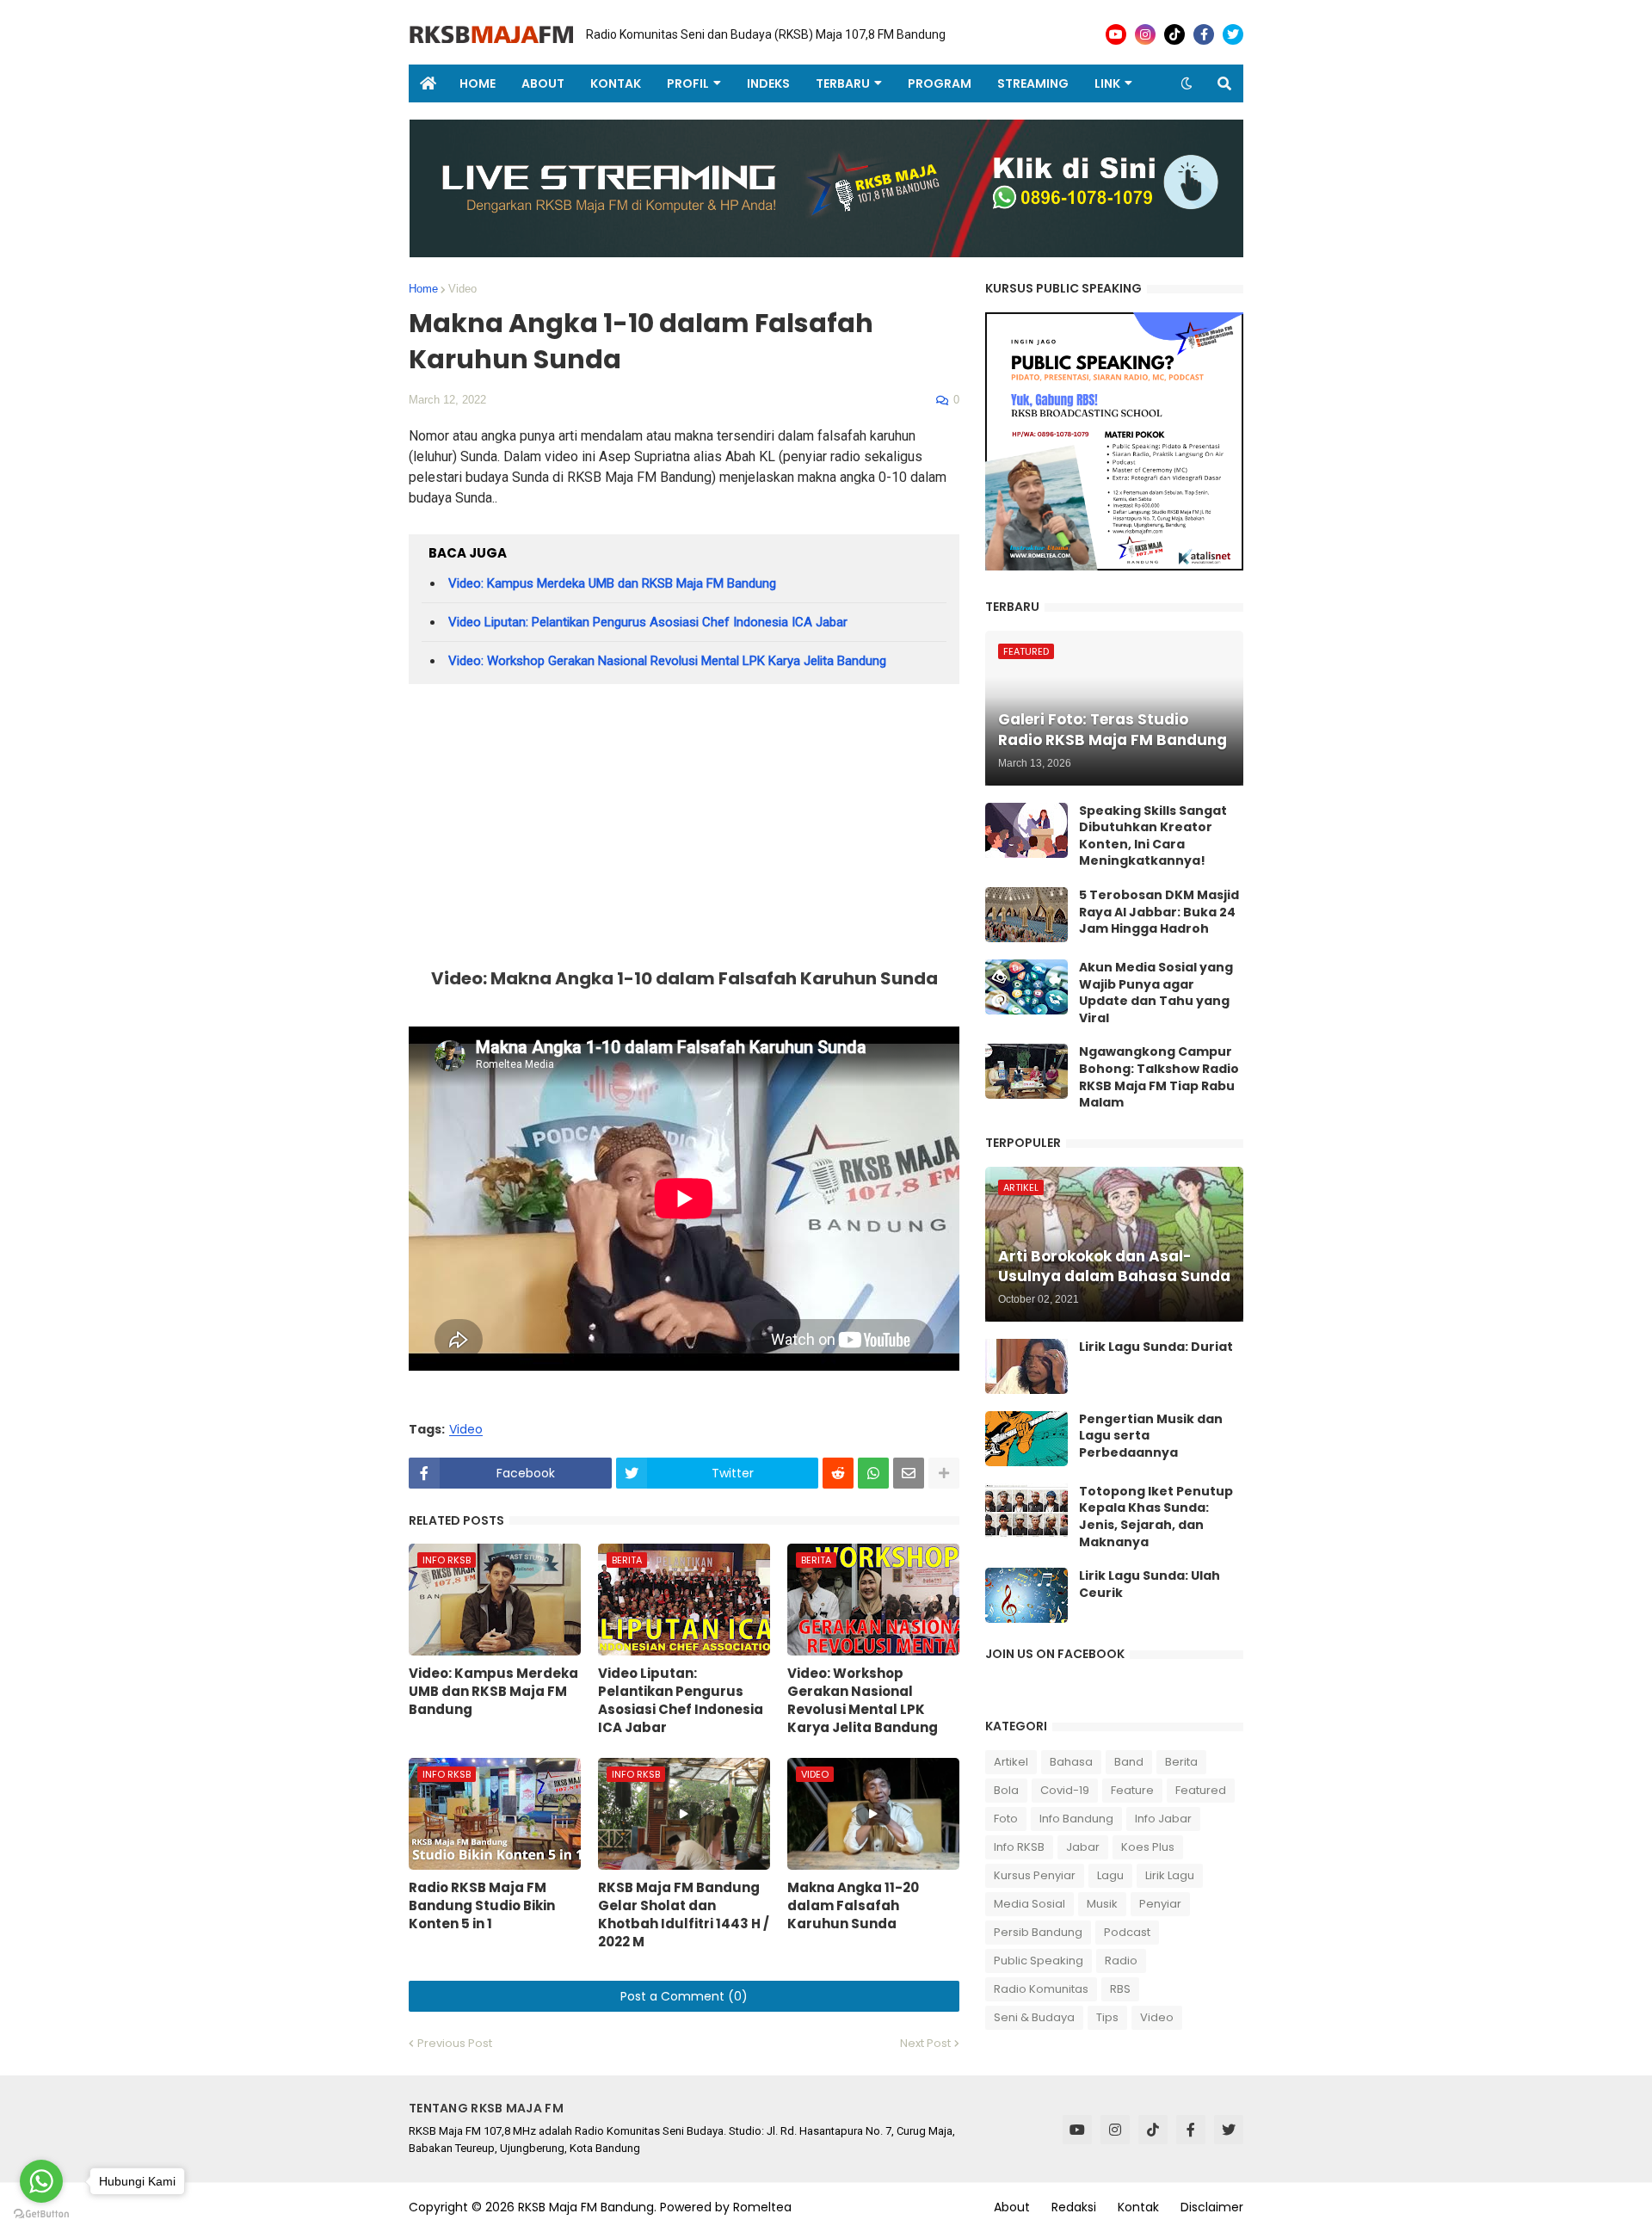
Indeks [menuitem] (768, 83)
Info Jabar (1163, 1819)
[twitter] (1233, 34)
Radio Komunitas (1041, 1989)
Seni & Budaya (1034, 2017)
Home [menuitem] (478, 83)
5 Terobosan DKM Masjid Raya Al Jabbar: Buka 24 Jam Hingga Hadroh (1159, 912)
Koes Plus (1148, 1847)
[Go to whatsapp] (41, 2181)
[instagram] (1145, 34)
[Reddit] (838, 1473)
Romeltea (762, 2207)
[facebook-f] (1204, 34)
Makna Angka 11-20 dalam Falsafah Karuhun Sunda (853, 1905)
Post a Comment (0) (684, 1996)
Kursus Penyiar (1035, 1875)
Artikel (1011, 1762)
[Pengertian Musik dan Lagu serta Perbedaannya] (1026, 1439)
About (1012, 2207)
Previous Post (455, 2043)
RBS (1120, 1989)
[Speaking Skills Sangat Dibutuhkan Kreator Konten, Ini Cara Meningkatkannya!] (1026, 830)
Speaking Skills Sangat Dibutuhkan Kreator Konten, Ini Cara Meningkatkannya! (1153, 836)
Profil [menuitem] (688, 83)
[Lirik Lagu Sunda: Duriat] (1026, 1366)
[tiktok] (1174, 34)
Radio (1121, 1961)
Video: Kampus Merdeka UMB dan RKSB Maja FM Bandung (612, 583)
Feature (1132, 1790)
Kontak (1138, 2207)
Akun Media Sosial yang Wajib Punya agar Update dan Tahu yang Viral (1156, 993)
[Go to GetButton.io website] (41, 2214)
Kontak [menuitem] (616, 83)
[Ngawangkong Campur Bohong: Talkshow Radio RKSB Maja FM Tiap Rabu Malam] (1026, 1071)
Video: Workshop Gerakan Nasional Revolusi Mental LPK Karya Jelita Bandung (667, 661)
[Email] (909, 1473)
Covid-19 (1065, 1790)
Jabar (1083, 1847)
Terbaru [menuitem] (843, 83)
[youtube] (1116, 34)
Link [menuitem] (1107, 83)
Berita (1181, 1762)
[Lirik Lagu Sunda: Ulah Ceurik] (1026, 1595)
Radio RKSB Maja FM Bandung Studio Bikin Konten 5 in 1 (482, 1905)
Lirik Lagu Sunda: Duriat (1156, 1347)
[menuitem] (428, 83)
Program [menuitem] (940, 83)
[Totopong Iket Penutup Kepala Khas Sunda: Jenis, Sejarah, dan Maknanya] (1026, 1511)
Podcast (1127, 1932)
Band (1129, 1762)
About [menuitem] (543, 83)
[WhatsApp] (873, 1473)
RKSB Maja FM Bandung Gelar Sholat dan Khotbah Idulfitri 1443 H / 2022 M (684, 1914)
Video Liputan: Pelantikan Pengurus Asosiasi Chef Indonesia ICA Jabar (648, 622)
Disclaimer (1212, 2207)
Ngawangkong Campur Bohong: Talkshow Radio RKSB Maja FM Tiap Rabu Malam (1159, 1077)
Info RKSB (1019, 1847)
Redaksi (1074, 2207)
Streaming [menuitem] (1033, 83)
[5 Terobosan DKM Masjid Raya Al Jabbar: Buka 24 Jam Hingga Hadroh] (1026, 915)
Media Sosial (1029, 1904)
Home (423, 289)
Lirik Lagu (1170, 1875)
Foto (1006, 1819)
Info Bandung (1076, 1819)
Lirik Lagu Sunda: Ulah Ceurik (1150, 1585)
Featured (1201, 1790)
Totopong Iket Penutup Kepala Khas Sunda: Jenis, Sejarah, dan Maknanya (1156, 1517)
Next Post (925, 2043)
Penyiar (1160, 1904)
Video (462, 289)
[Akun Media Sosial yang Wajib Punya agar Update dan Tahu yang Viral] (1026, 987)
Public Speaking (1039, 1961)
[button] (1187, 83)
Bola (1006, 1790)
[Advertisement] (684, 830)
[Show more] (944, 1473)
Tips (1107, 2017)
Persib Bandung (1038, 1932)
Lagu (1110, 1875)
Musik (1102, 1904)
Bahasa (1071, 1762)
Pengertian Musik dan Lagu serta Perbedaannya (1151, 1436)
